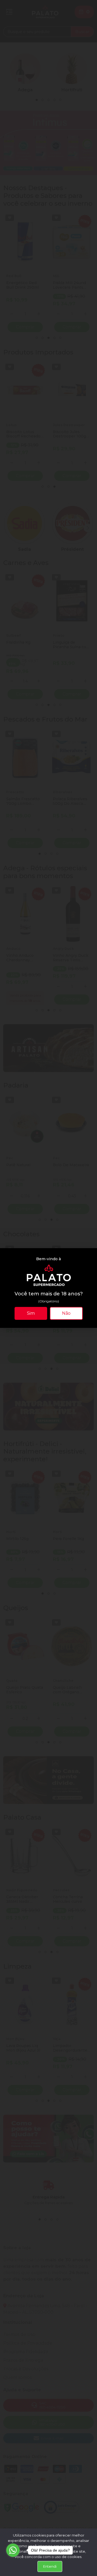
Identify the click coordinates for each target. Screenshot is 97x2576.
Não (66, 1313)
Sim (31, 1313)
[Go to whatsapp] (13, 2550)
